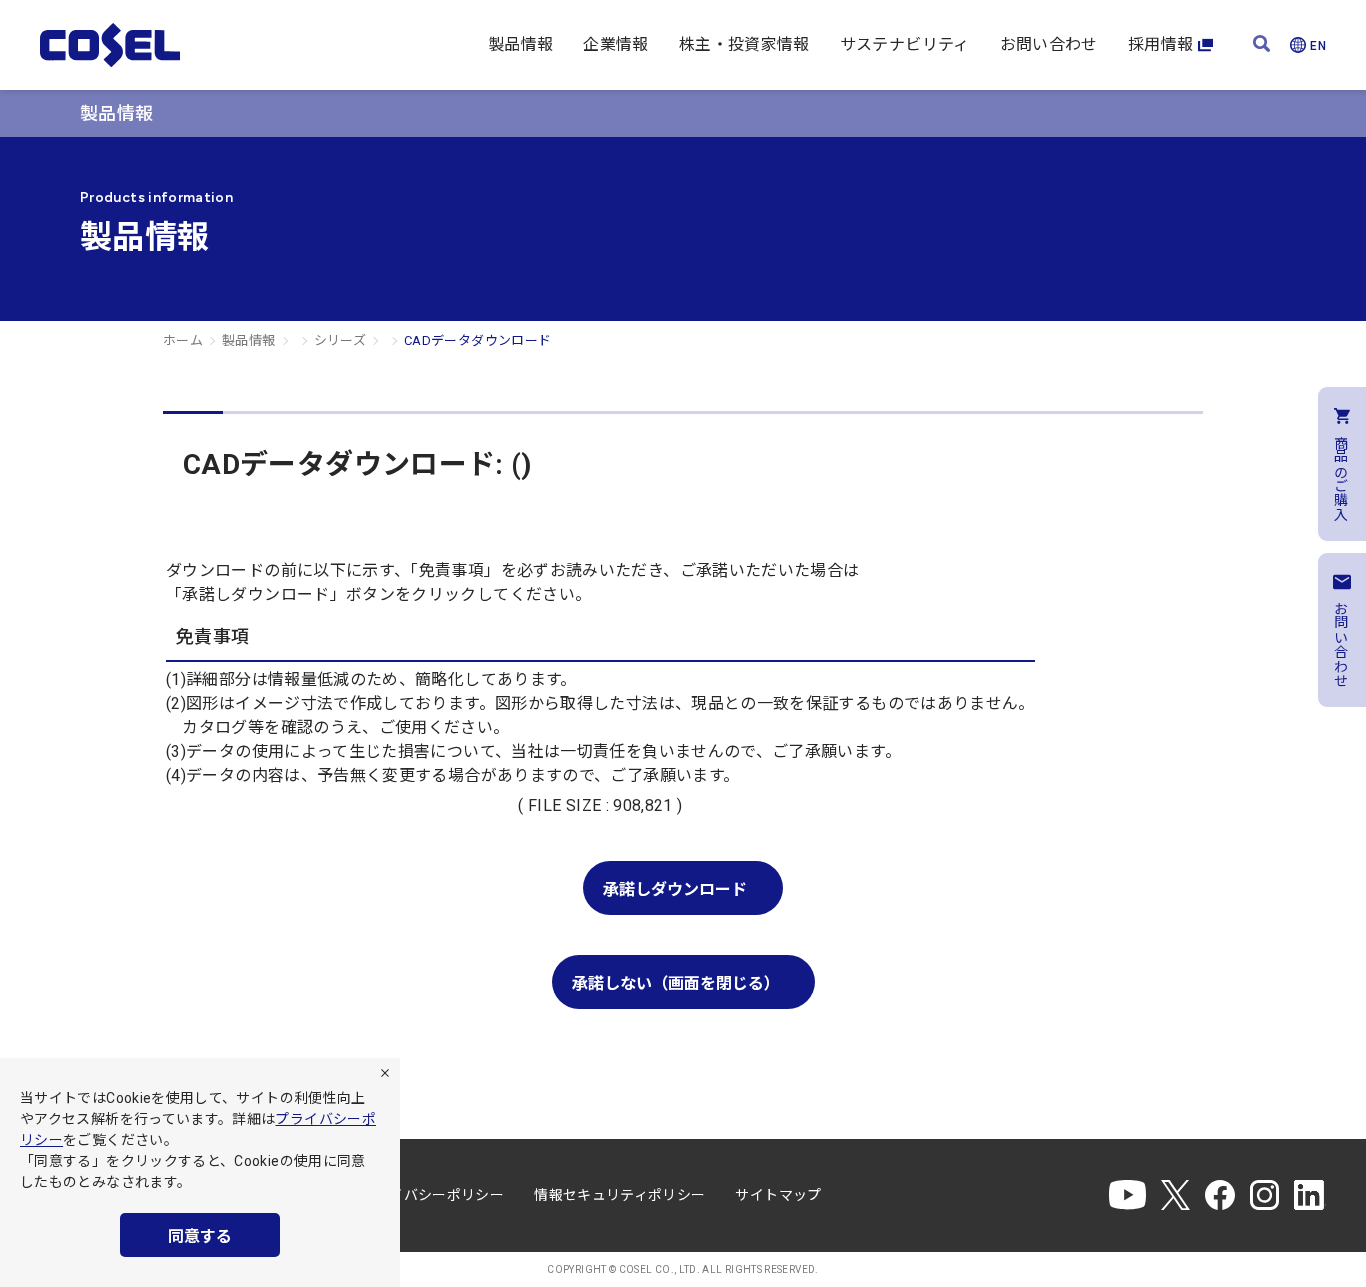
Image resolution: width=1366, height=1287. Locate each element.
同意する (200, 1236)
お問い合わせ (1049, 44)
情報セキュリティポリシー (619, 1195)
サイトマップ (778, 1195)
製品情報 (520, 44)
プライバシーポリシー (433, 1195)
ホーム (183, 340)
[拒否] (385, 1073)
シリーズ (340, 340)
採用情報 (1160, 44)
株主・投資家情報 (744, 44)
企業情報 (615, 44)
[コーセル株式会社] (110, 45)
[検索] (1261, 45)
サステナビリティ (905, 44)
